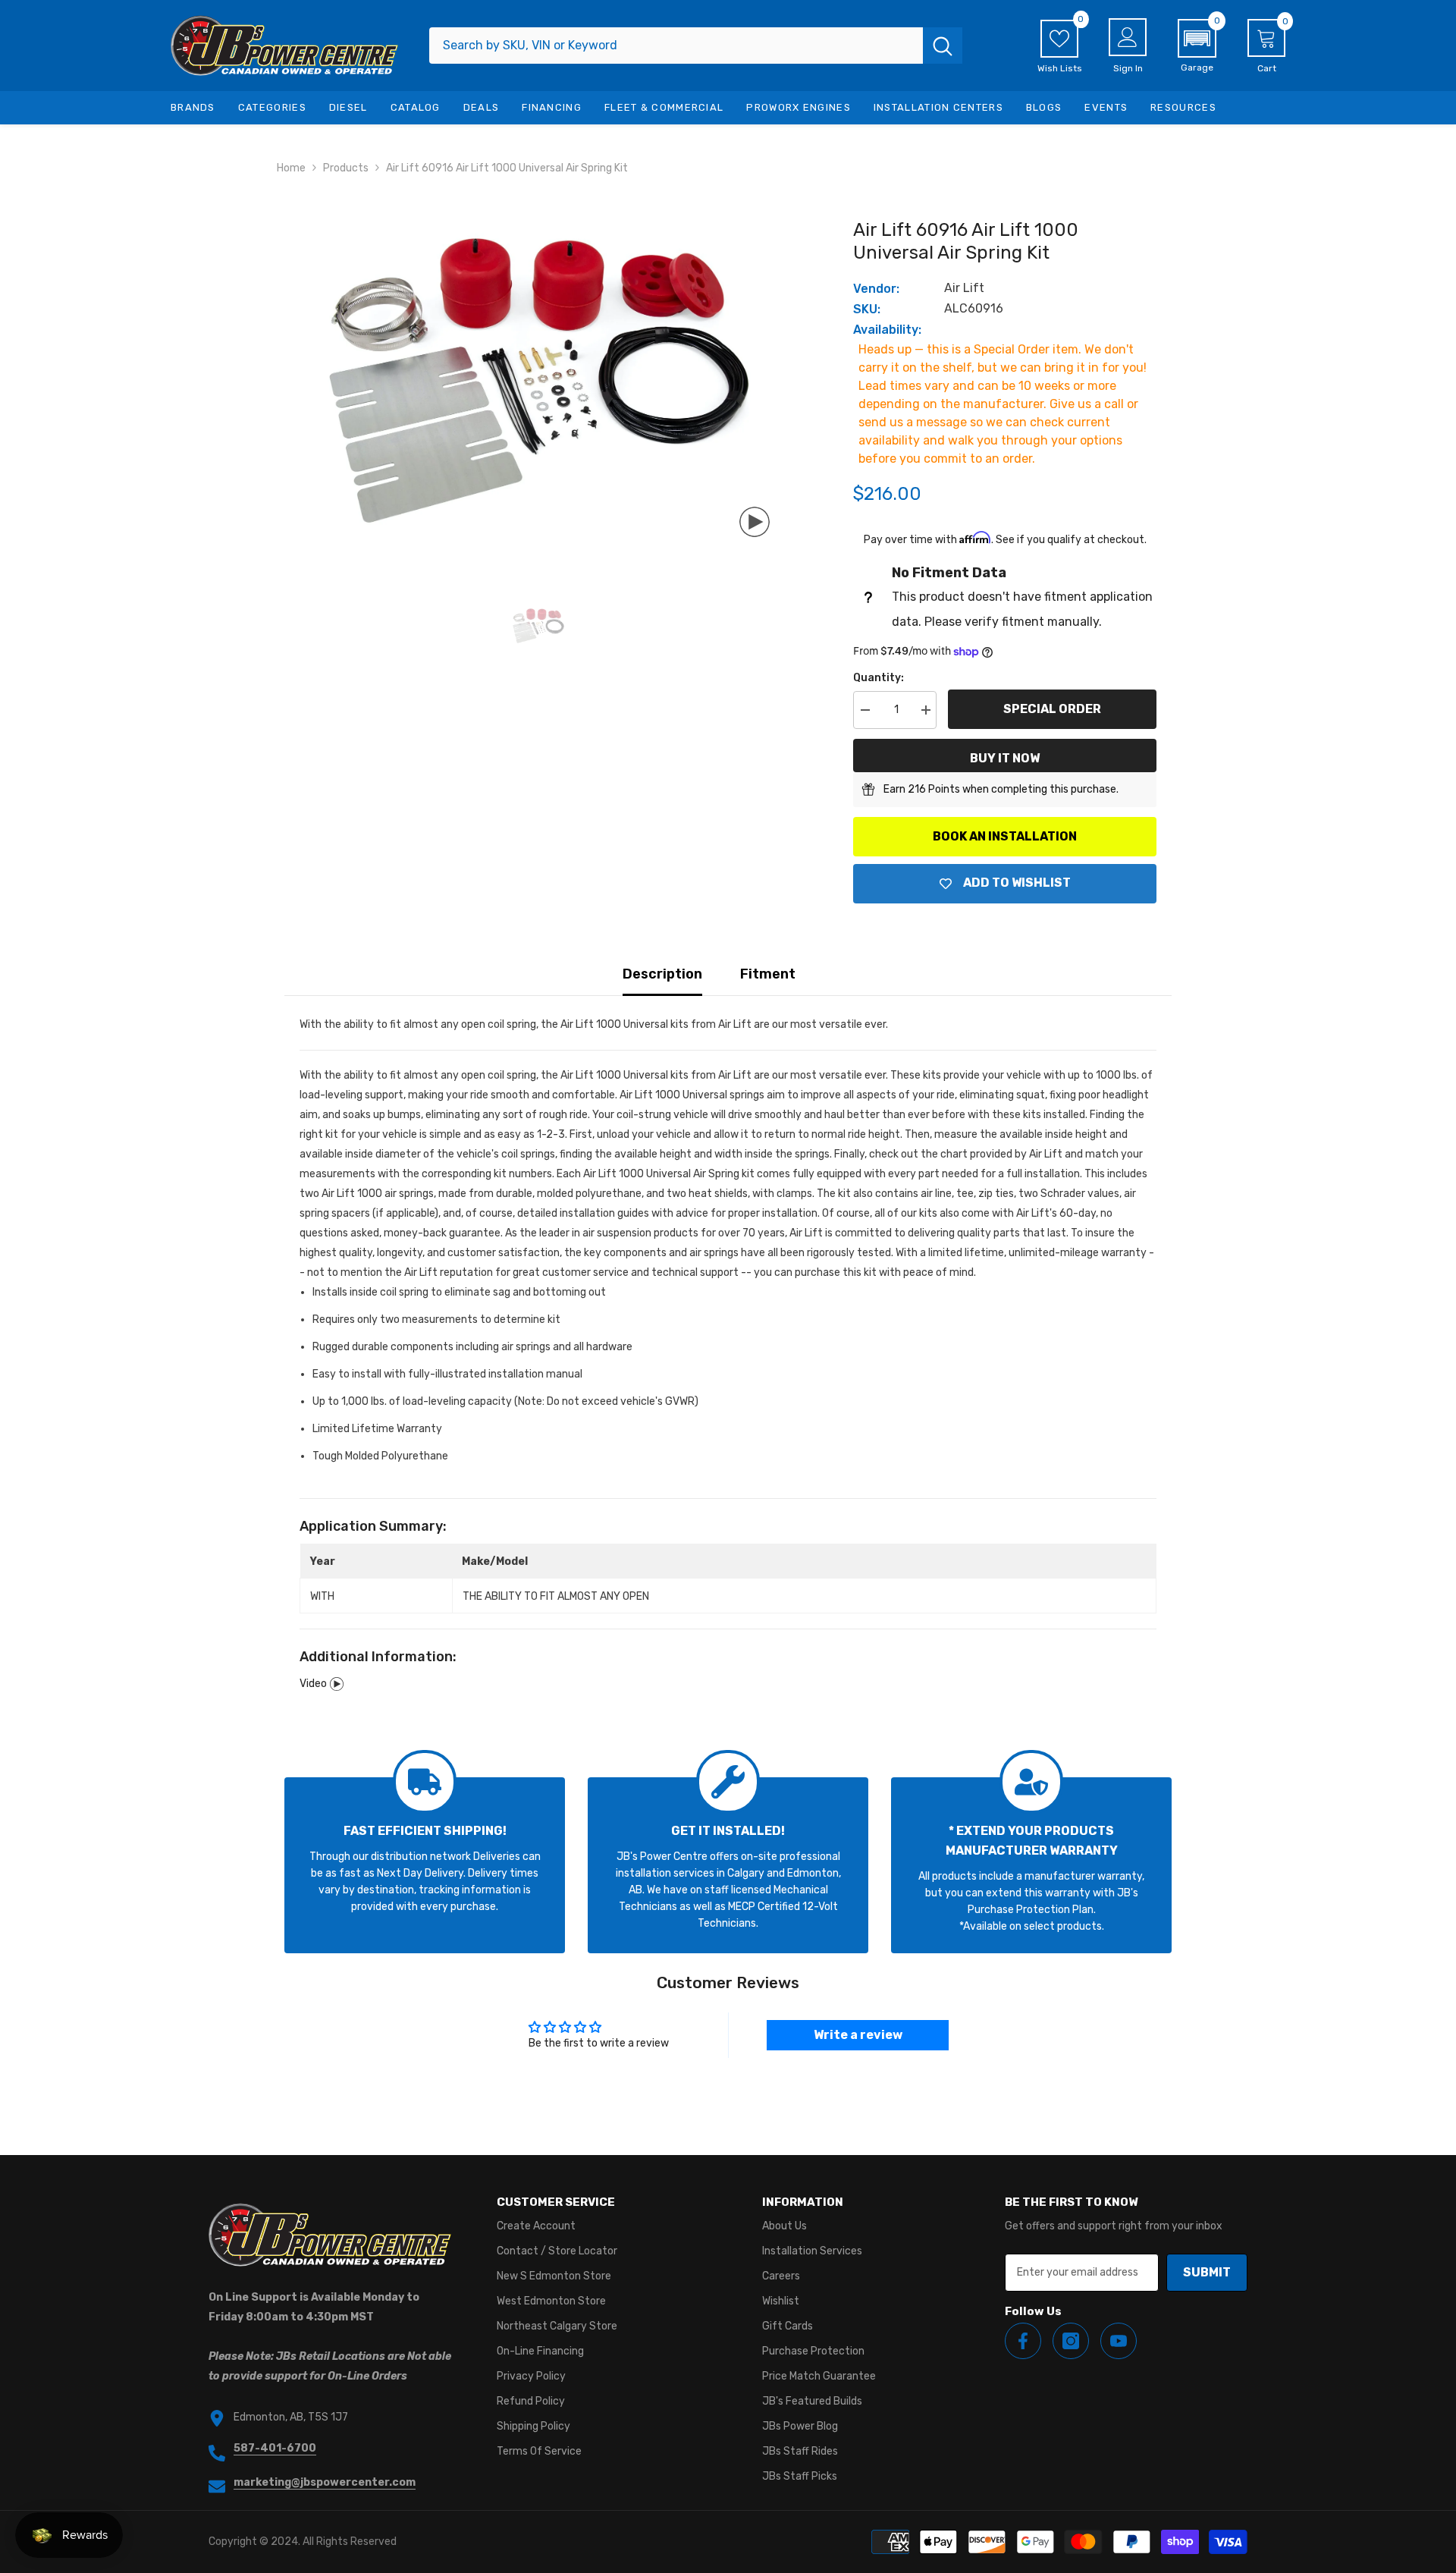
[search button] (943, 46)
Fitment (768, 974)
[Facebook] (1023, 2341)
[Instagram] (1071, 2341)
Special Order (1052, 709)
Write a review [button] (858, 2035)
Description (662, 974)
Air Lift (964, 288)
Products (346, 168)
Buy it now (1005, 758)
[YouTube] (1119, 2341)
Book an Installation (1005, 836)
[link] (425, 1865)
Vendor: (876, 289)
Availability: (887, 330)
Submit (1207, 2272)
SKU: (867, 309)
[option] (539, 382)
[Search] (696, 46)
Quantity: (879, 678)
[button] (1197, 46)
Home (291, 168)
